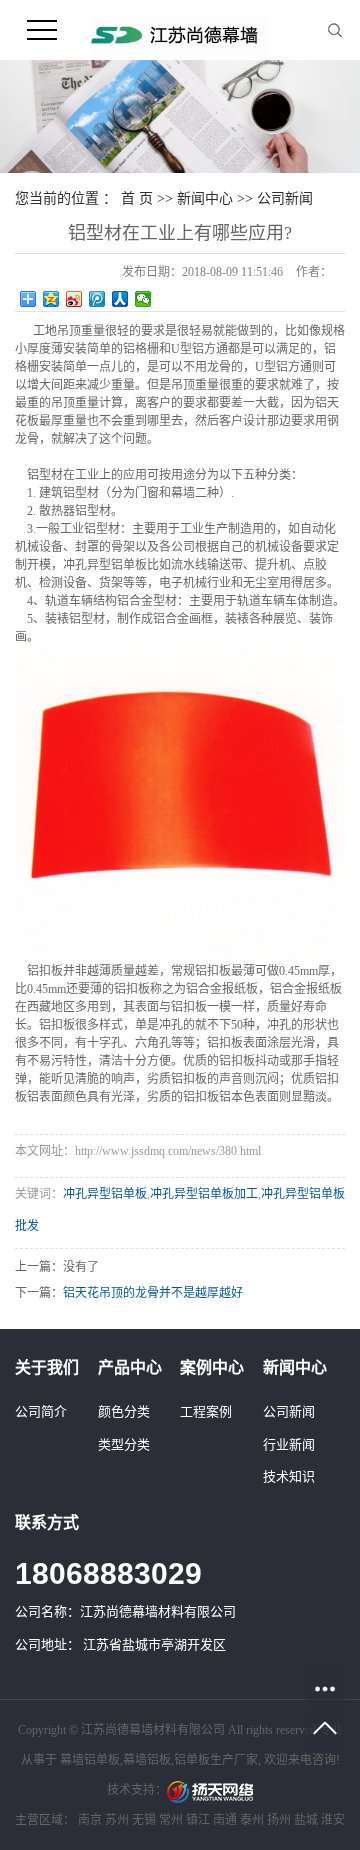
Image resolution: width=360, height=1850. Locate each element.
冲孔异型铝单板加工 (204, 1194)
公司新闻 (285, 198)
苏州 (117, 1820)
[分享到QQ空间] (51, 299)
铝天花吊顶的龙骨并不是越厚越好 (153, 1293)
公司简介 (41, 1411)
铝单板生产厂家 (216, 1760)
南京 (90, 1820)
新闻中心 (205, 198)
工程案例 (206, 1411)
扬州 (279, 1820)
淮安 (333, 1820)
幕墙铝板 (147, 1760)
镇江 (198, 1820)
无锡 (144, 1820)
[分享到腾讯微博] (97, 299)
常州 (171, 1820)
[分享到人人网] (120, 299)
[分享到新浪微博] (74, 299)
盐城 (306, 1820)
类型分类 (124, 1444)
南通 (225, 1820)
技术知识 (289, 1476)
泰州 (252, 1820)
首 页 (137, 198)
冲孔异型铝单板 (105, 1194)
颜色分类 (124, 1411)
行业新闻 (289, 1444)
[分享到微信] (143, 299)
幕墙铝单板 (90, 1760)
